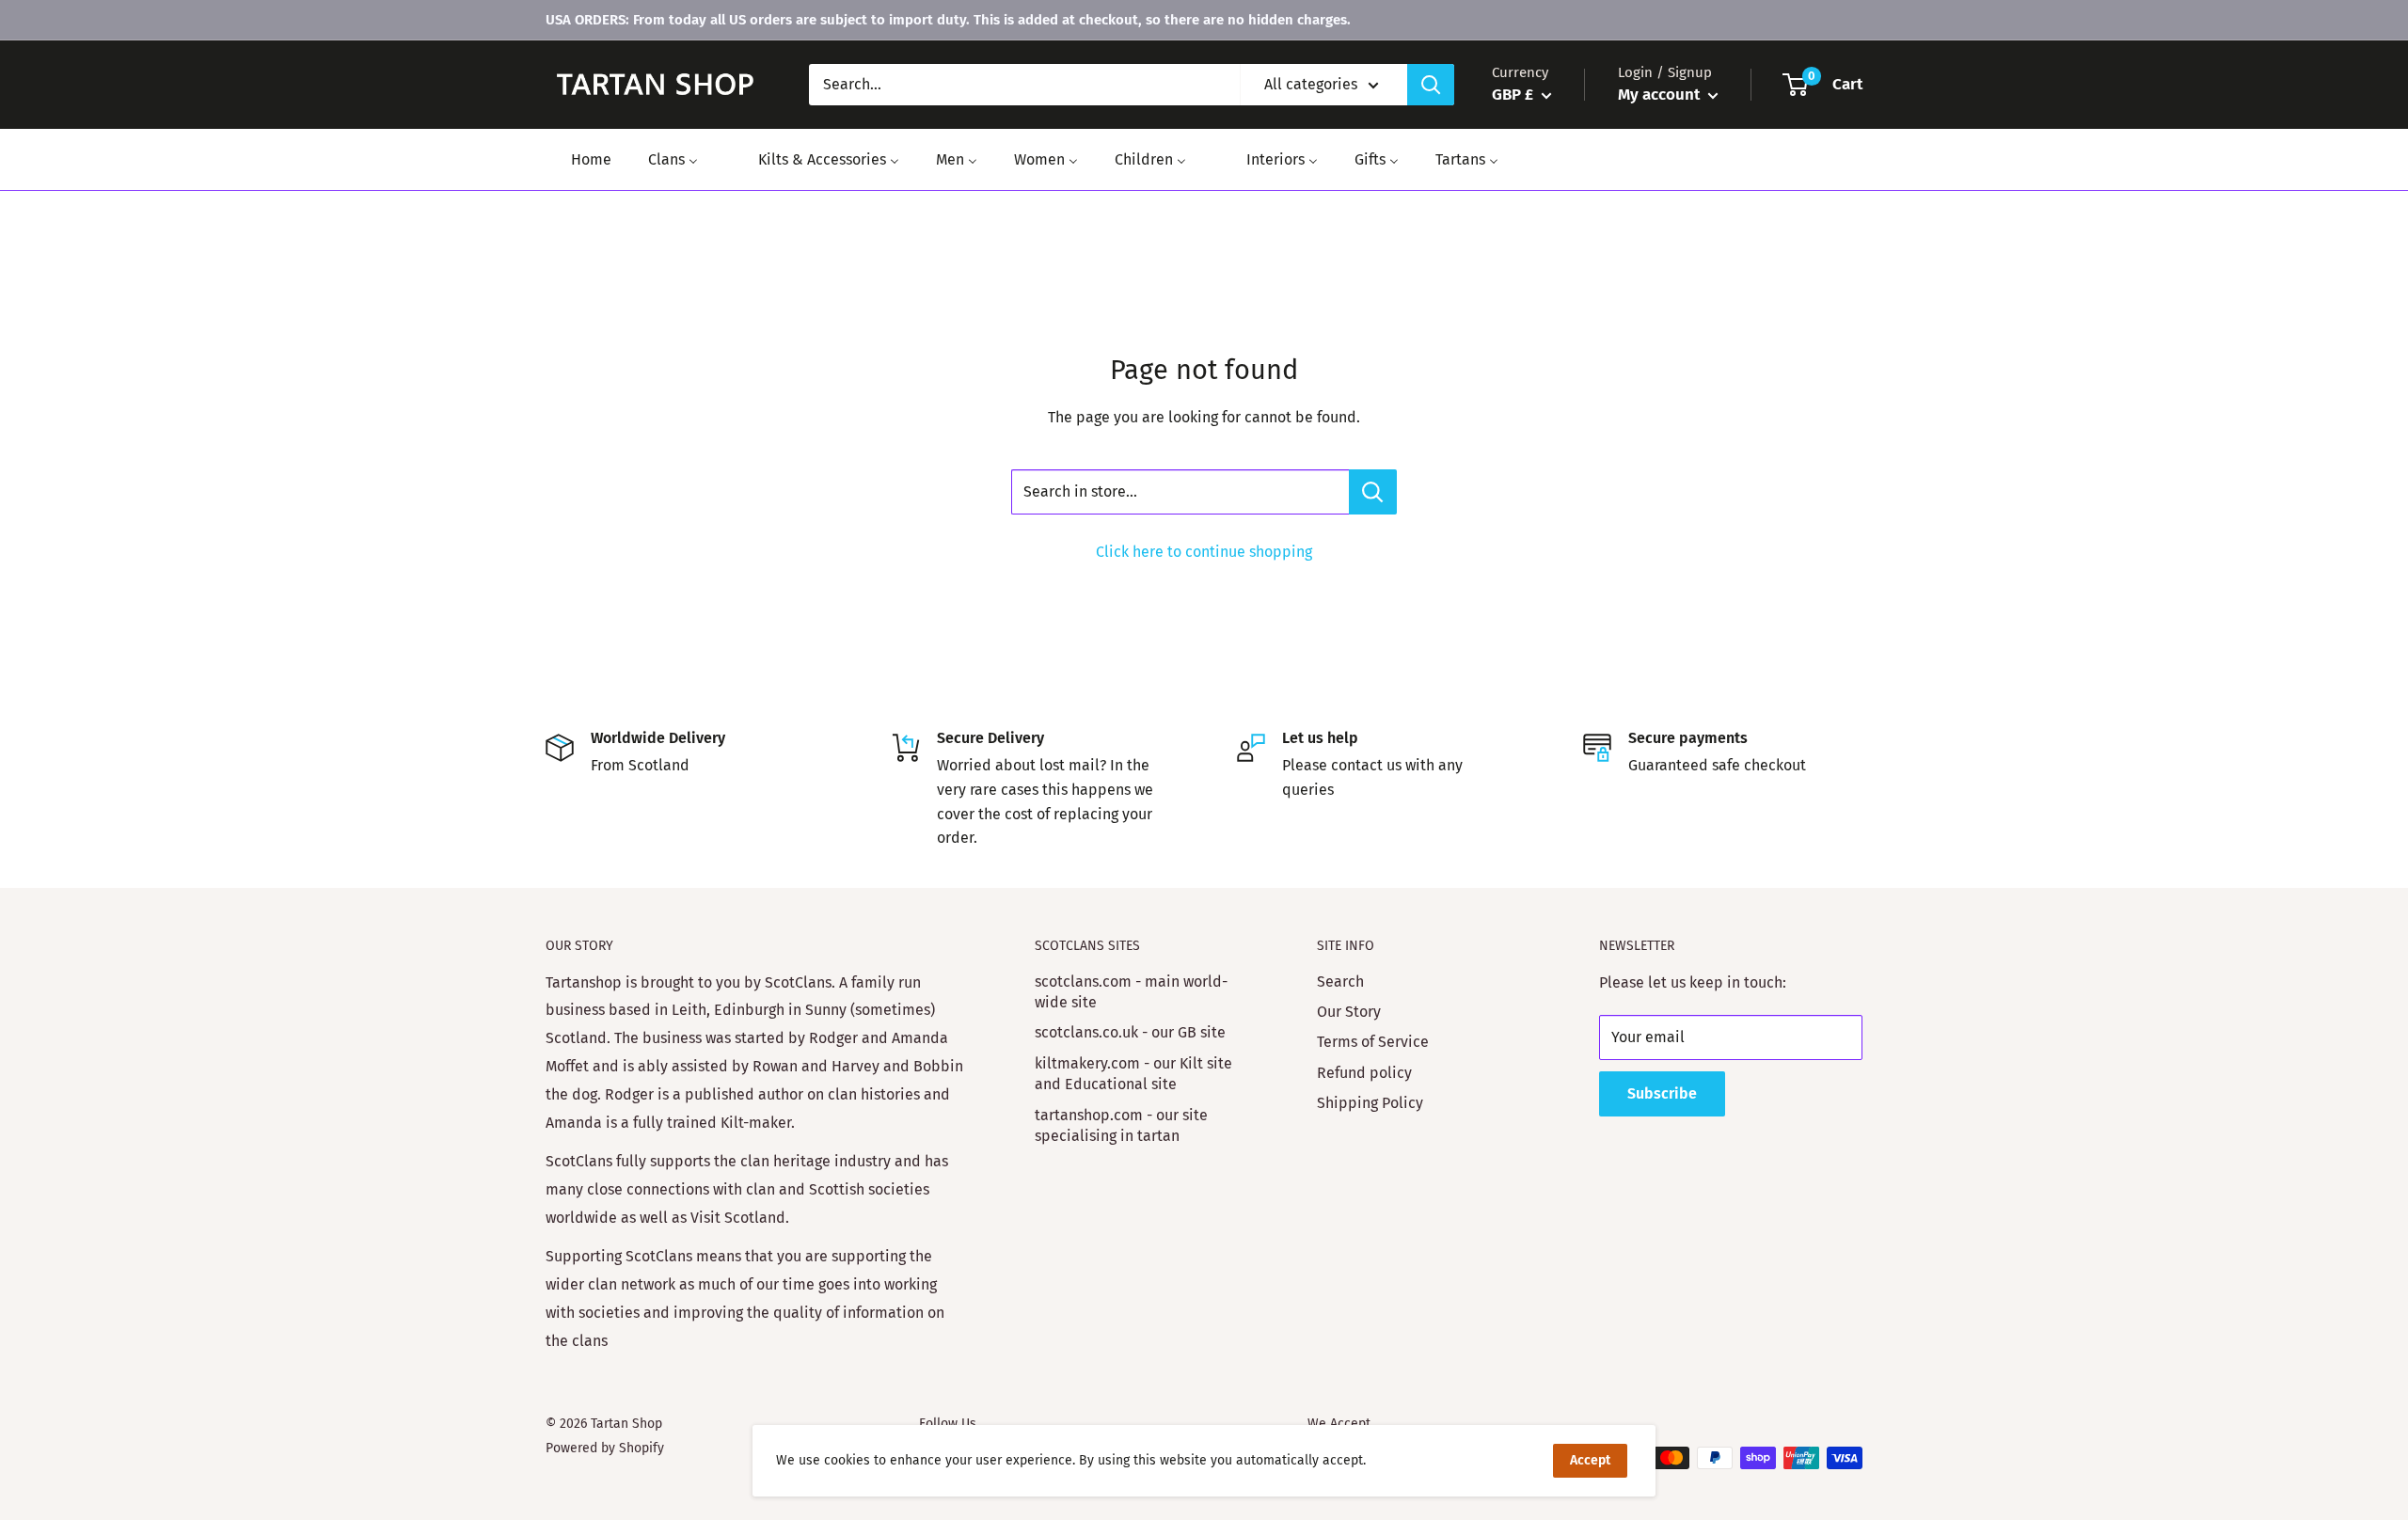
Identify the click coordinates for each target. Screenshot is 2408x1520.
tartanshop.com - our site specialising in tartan (1121, 1125)
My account (1661, 95)
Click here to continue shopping (1204, 552)
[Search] (1431, 85)
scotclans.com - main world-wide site (1131, 992)
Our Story (1349, 1012)
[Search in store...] (1373, 492)
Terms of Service (1373, 1042)
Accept (1590, 1460)
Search (1340, 982)
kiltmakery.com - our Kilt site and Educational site (1133, 1074)
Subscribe (1662, 1093)
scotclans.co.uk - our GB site (1130, 1032)
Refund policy (1364, 1073)
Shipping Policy (1370, 1103)
